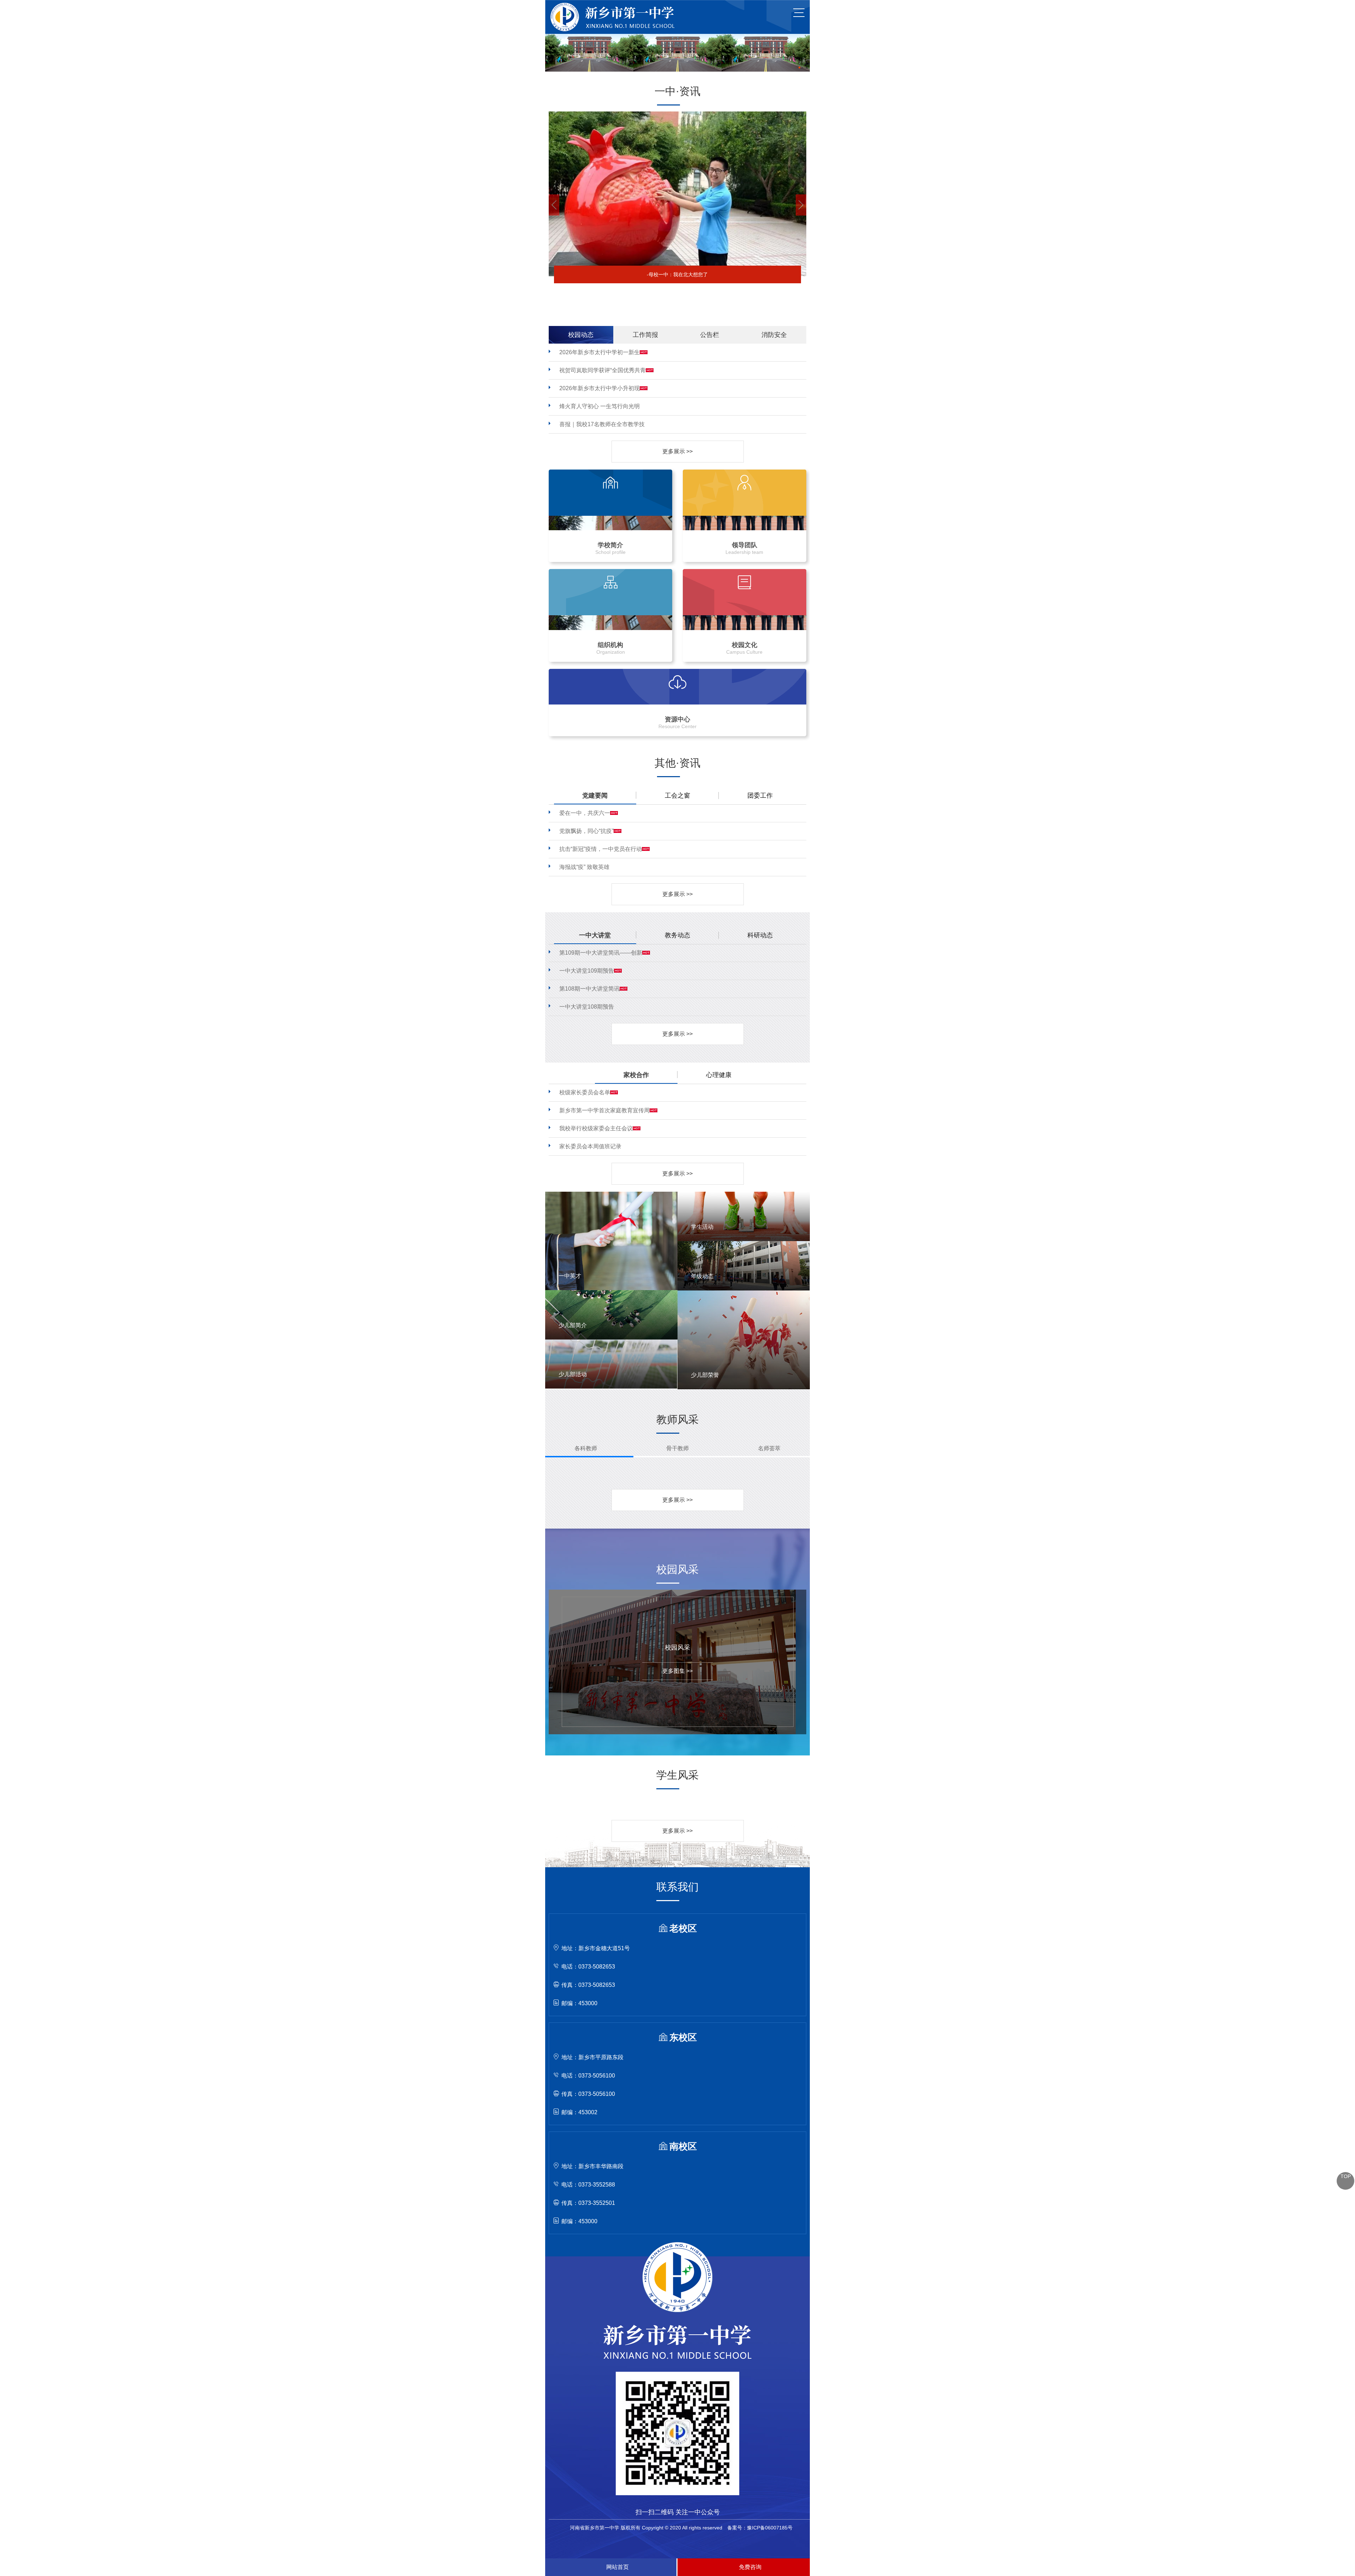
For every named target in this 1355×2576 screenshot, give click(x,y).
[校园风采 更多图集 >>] (672, 1592)
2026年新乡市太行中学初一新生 (600, 352)
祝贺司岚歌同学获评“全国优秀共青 (603, 370)
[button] (554, 205)
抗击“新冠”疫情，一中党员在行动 (601, 849)
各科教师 (586, 1448)
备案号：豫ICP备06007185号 (760, 2528)
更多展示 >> (677, 451)
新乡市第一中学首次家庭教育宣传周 (604, 1110)
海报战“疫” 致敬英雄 (584, 867)
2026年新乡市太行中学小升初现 (600, 388)
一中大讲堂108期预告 (587, 1007)
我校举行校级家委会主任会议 (596, 1128)
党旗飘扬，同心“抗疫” (586, 831)
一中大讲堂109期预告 (587, 971)
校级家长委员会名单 (585, 1092)
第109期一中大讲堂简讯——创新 (601, 953)
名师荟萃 (769, 1448)
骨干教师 (677, 1448)
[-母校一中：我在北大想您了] (677, 114)
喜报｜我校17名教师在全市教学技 (602, 424)
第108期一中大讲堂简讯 (589, 989)
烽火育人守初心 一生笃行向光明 (600, 406)
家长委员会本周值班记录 (590, 1146)
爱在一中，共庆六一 (585, 813)
